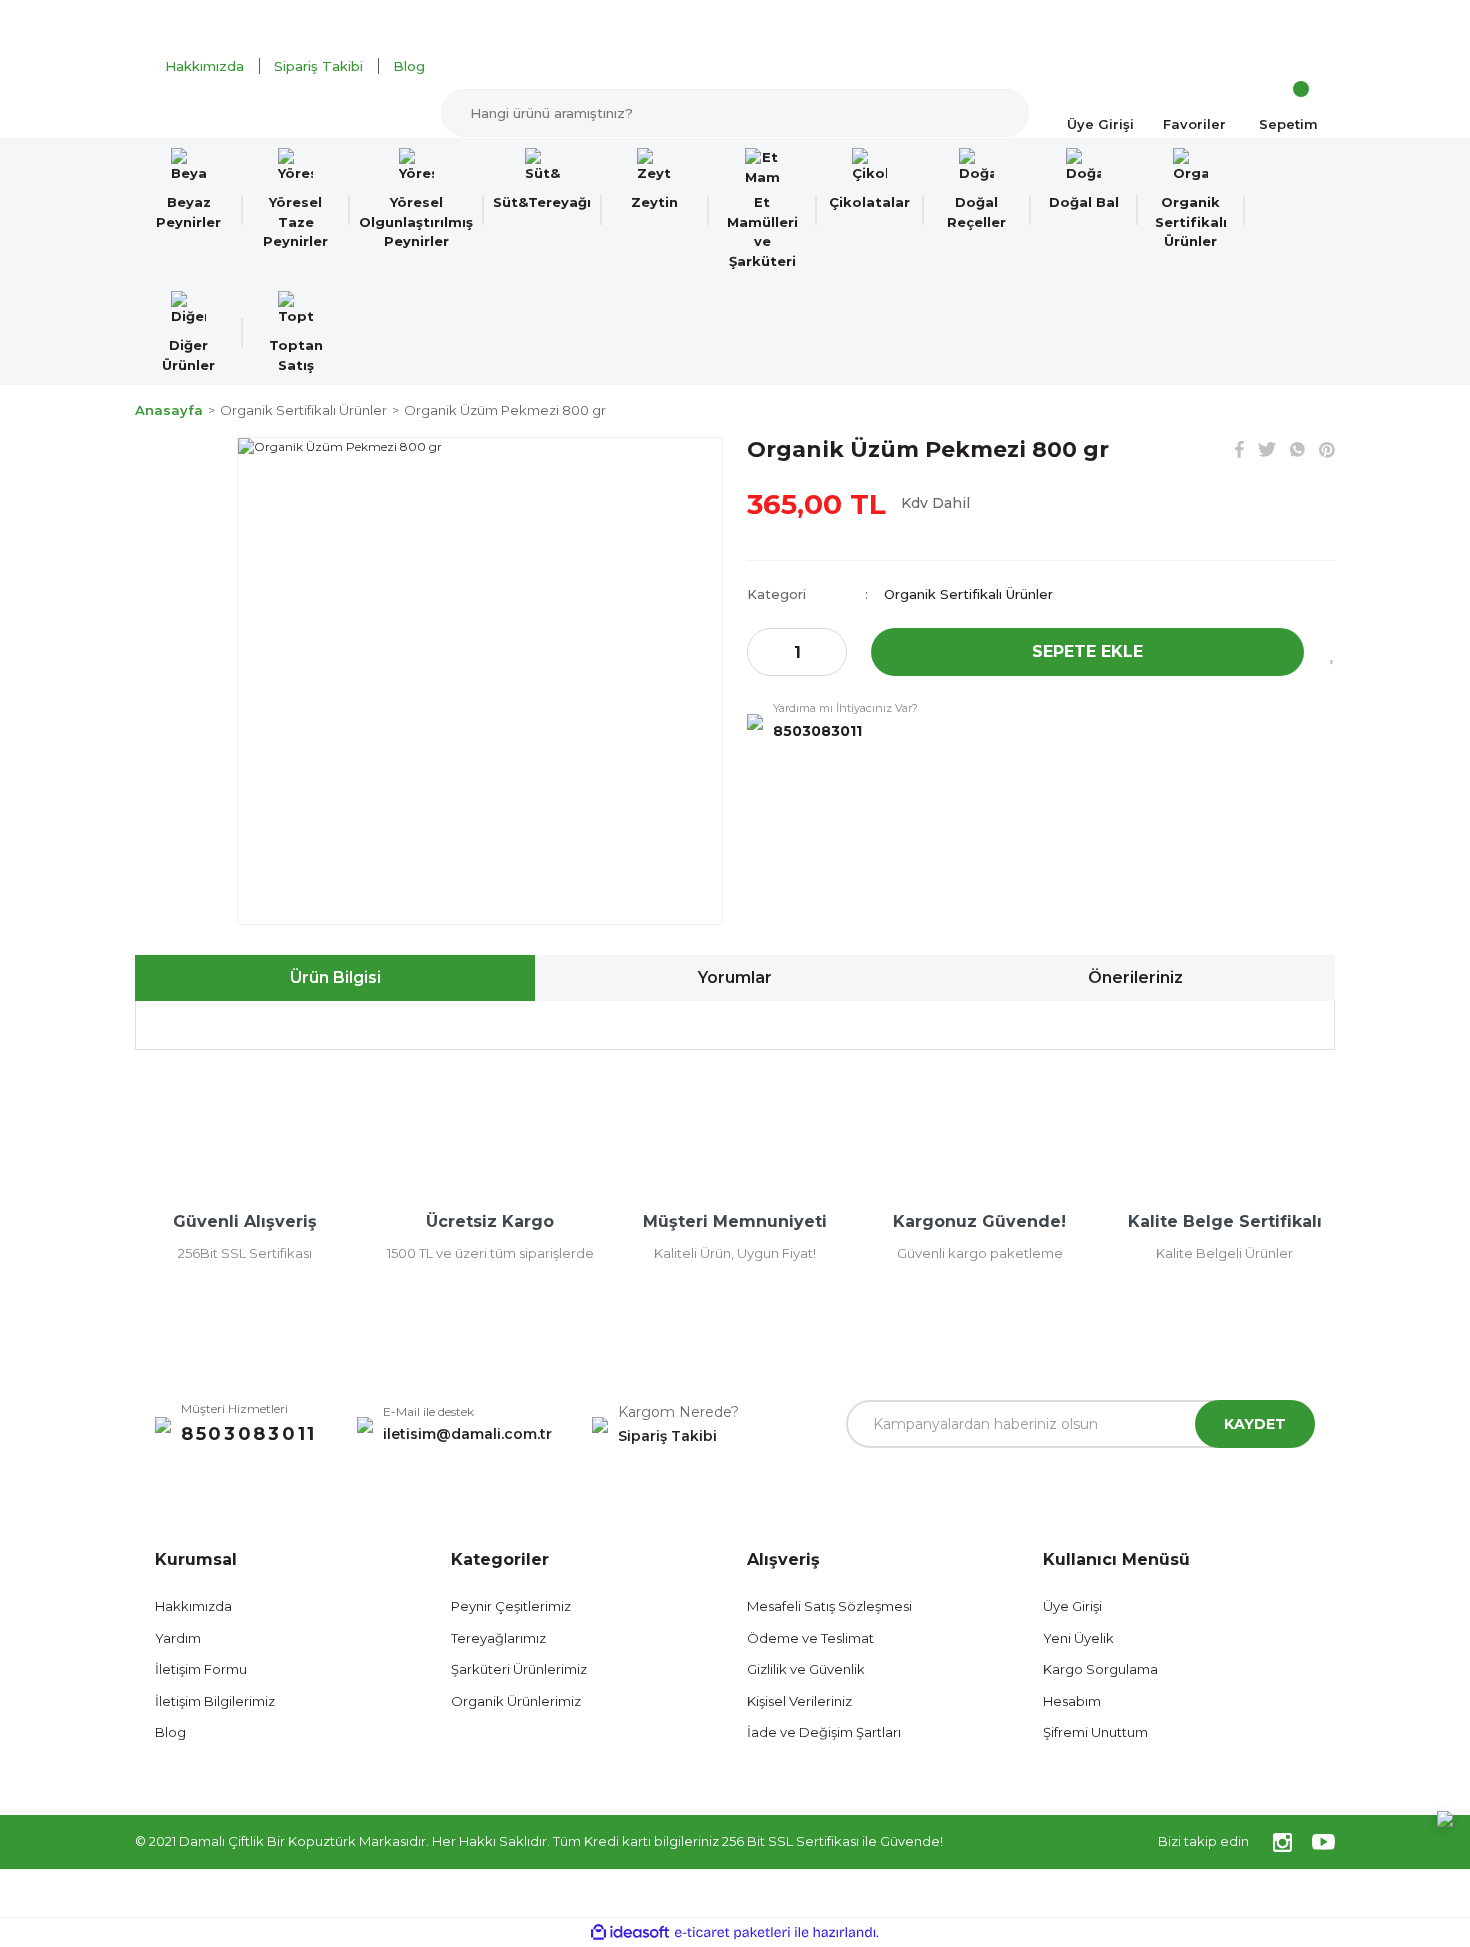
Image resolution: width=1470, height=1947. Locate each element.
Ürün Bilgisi (335, 977)
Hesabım (1072, 1701)
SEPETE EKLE (1087, 651)
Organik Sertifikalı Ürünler (968, 594)
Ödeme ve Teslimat (810, 1638)
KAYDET (1255, 1424)
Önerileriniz (1135, 977)
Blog (409, 66)
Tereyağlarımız (498, 1638)
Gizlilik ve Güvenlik (806, 1669)
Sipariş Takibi (318, 66)
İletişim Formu (201, 1669)
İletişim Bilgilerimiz (215, 1701)
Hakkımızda (204, 66)
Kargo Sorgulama (1100, 1669)
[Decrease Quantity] (763, 652)
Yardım (178, 1638)
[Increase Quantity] (831, 652)
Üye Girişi (1072, 1606)
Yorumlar (735, 977)
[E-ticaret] (732, 1932)
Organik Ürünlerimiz (516, 1701)
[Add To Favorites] (1331, 652)
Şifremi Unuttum (1095, 1732)
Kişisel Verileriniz (799, 1701)
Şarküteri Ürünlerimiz (519, 1669)
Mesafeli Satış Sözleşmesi (829, 1606)
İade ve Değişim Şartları (824, 1732)
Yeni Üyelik (1078, 1638)
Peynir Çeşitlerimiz (511, 1606)
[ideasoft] (630, 1932)
